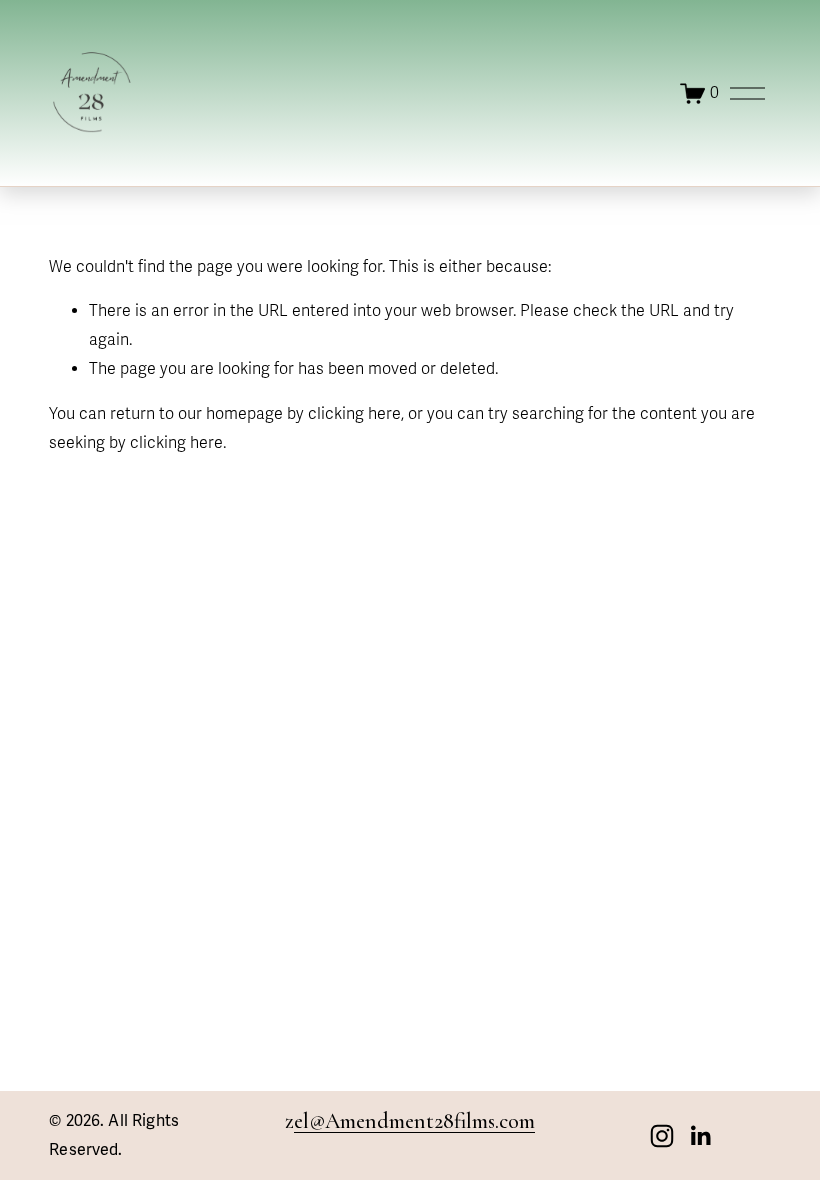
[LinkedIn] (700, 1136)
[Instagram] (662, 1136)
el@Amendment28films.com (414, 1121)
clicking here (354, 414)
